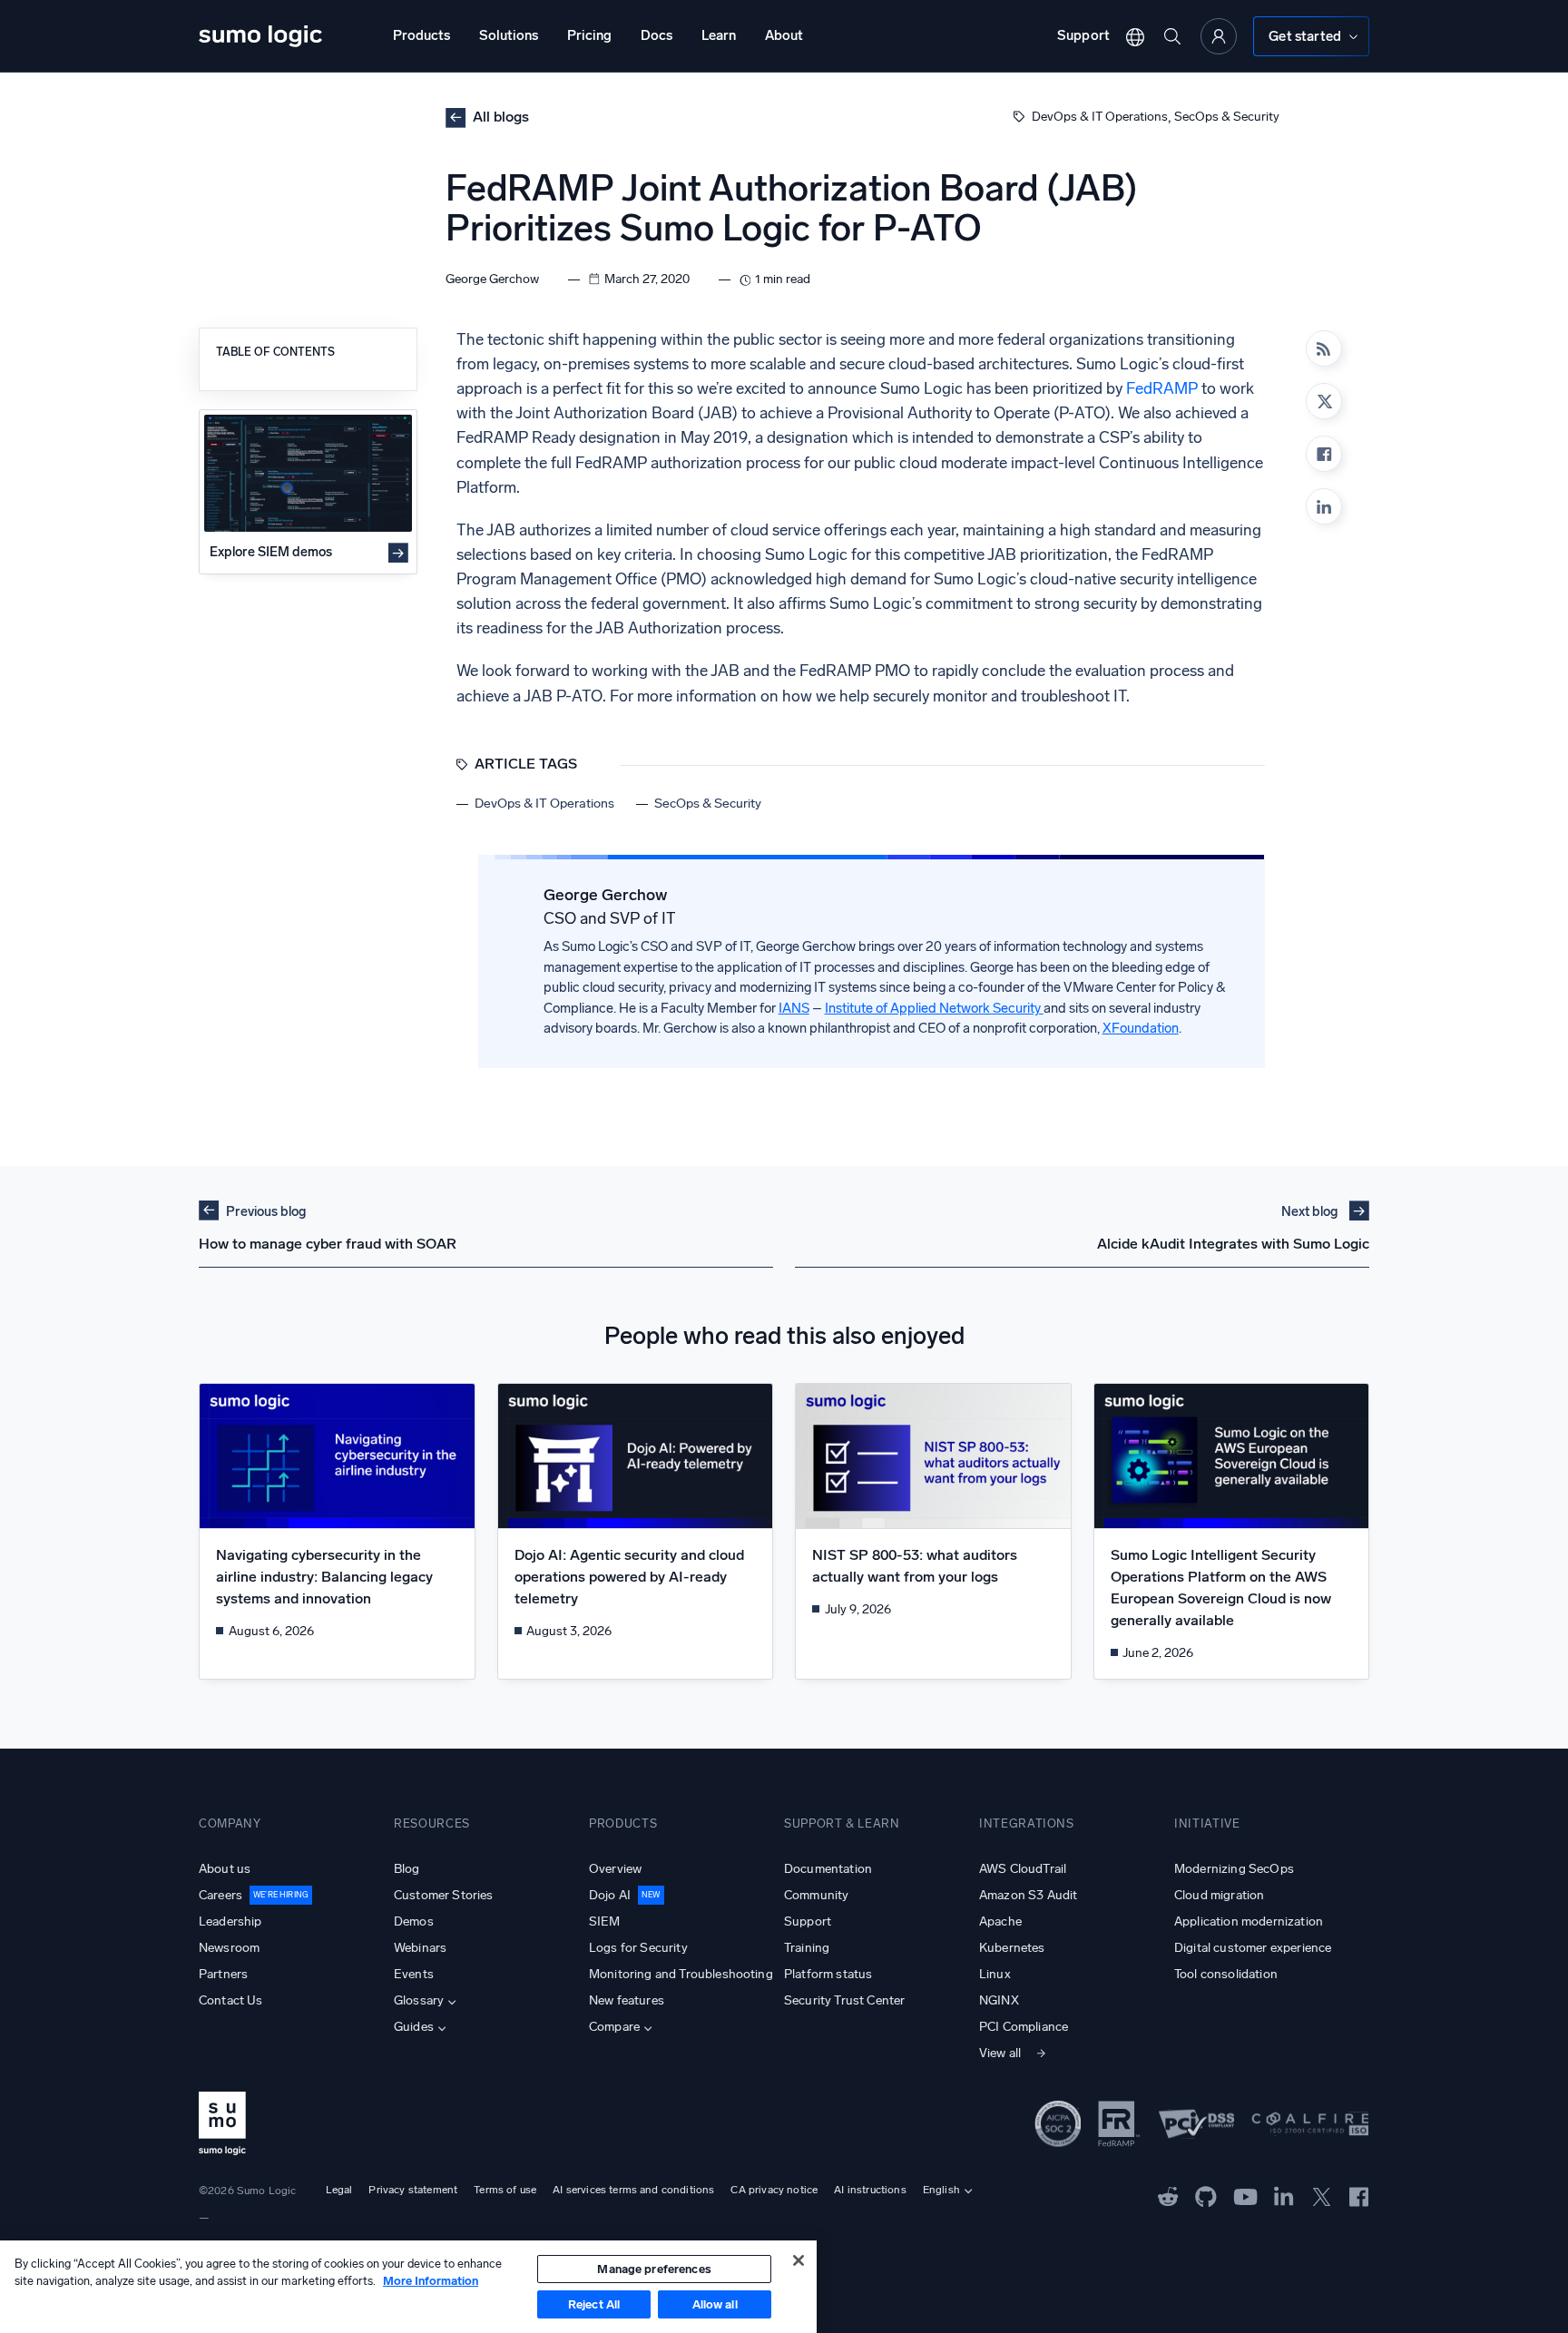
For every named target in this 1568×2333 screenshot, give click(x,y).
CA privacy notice (774, 2190)
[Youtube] (1245, 2195)
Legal (339, 2190)
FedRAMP (1162, 389)
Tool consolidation (1226, 1974)
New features (627, 2000)
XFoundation (1141, 1028)
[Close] (799, 2260)
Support (1083, 35)
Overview (615, 1869)
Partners (223, 1974)
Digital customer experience (1253, 1948)
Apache (1000, 1921)
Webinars (420, 1948)
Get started (1305, 36)
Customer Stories (444, 1895)
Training (807, 1948)
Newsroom (229, 1948)
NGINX (999, 2000)
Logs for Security (638, 1948)
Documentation (828, 1869)
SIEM (605, 1921)
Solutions (509, 35)
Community (816, 1895)
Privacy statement (413, 2190)
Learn (719, 35)
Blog (407, 1869)
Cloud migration (1219, 1895)
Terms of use (505, 2190)
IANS (794, 1008)
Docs (657, 35)
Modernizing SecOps (1234, 1869)
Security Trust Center (844, 2000)
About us (225, 1869)
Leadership (230, 1921)
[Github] (1168, 2195)
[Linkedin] (1324, 506)
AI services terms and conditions (633, 2190)
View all (1000, 2053)
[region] (408, 2287)
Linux (995, 1974)
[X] (1324, 401)
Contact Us (231, 2000)
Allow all (715, 2304)
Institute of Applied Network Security (934, 1008)
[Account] (1219, 36)
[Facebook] (1324, 454)
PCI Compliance (1024, 2027)
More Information (431, 2281)
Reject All (594, 2304)
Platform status (828, 1974)
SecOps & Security (1227, 117)
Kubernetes (1012, 1948)
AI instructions (870, 2190)
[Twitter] (1322, 2195)
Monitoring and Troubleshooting (681, 1974)
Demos (414, 1921)
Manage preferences (654, 2269)
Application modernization (1249, 1921)
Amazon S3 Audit (1028, 1895)
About (784, 35)
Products (421, 35)
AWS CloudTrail (1023, 1869)
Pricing (589, 35)
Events (414, 1974)
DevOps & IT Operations (1100, 117)
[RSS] (1324, 348)
